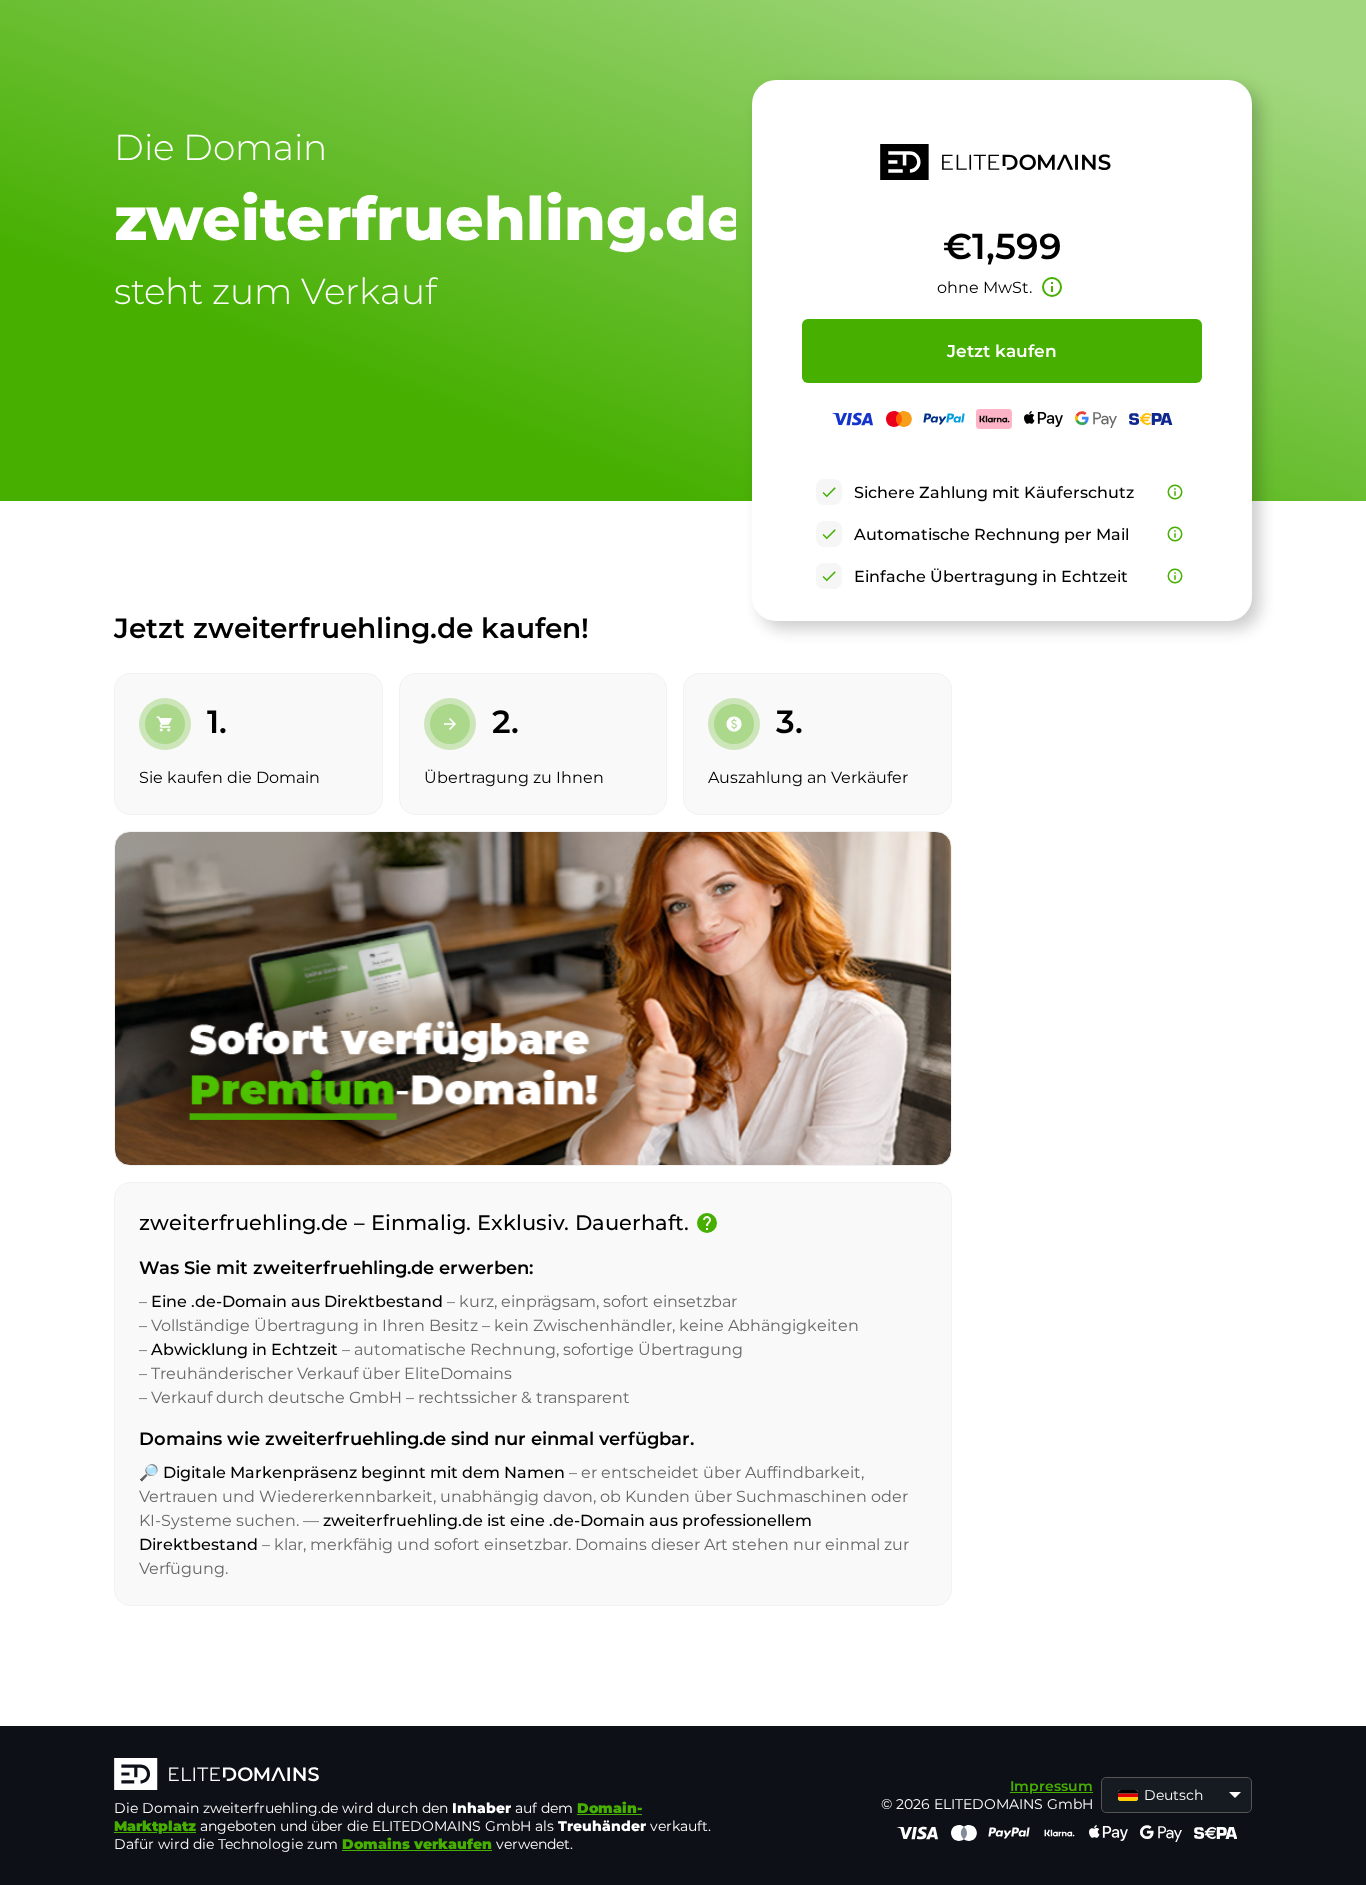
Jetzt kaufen (1002, 351)
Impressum (1051, 1786)
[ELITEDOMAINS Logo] (414, 1776)
